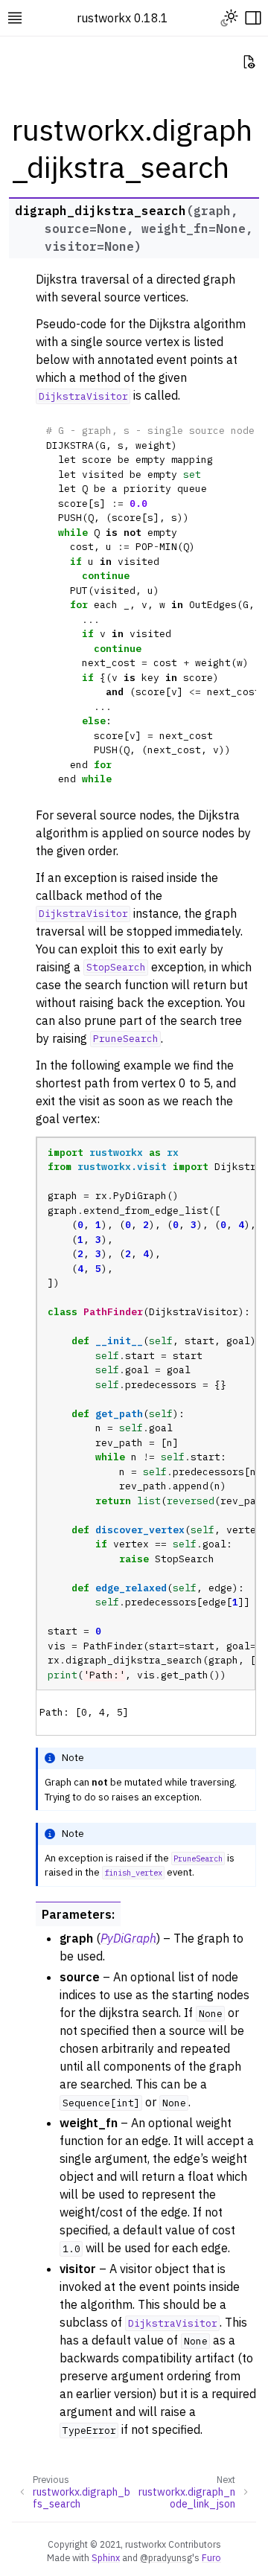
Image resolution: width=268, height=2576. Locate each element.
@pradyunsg (166, 2557)
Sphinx (106, 2557)
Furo (211, 2557)
